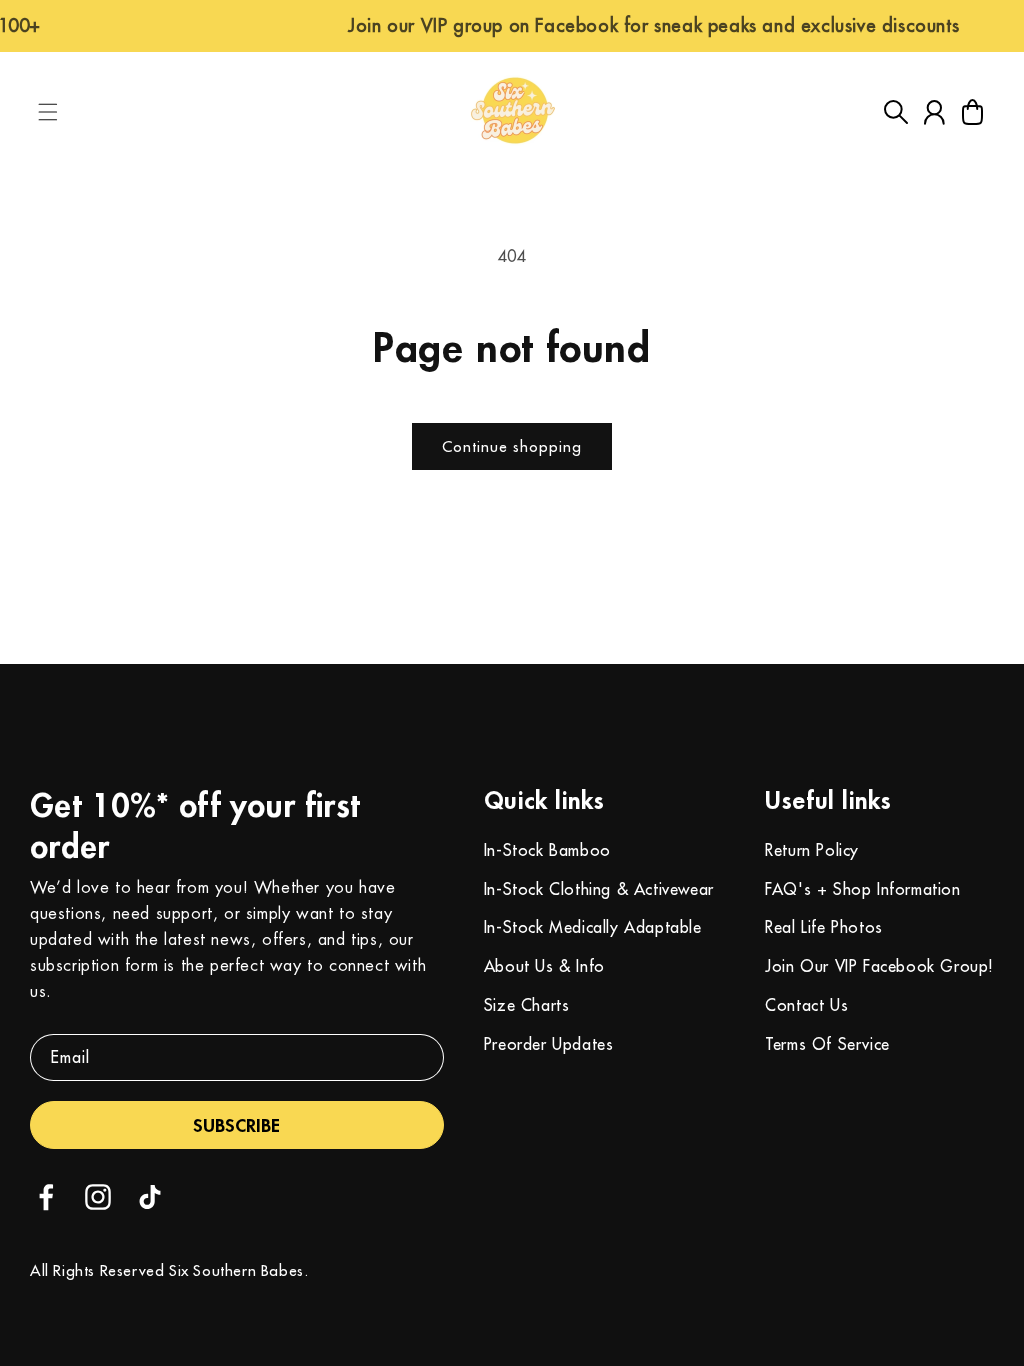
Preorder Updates (549, 1044)
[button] (48, 112)
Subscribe (236, 1125)
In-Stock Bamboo (547, 850)
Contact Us (806, 1005)
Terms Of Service (827, 1044)
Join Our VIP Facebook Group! (879, 966)
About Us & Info (544, 966)
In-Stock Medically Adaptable (593, 927)
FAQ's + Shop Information (862, 889)
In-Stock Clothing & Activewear (599, 889)
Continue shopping (512, 446)
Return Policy (812, 850)
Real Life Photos (824, 927)
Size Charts (527, 1005)
